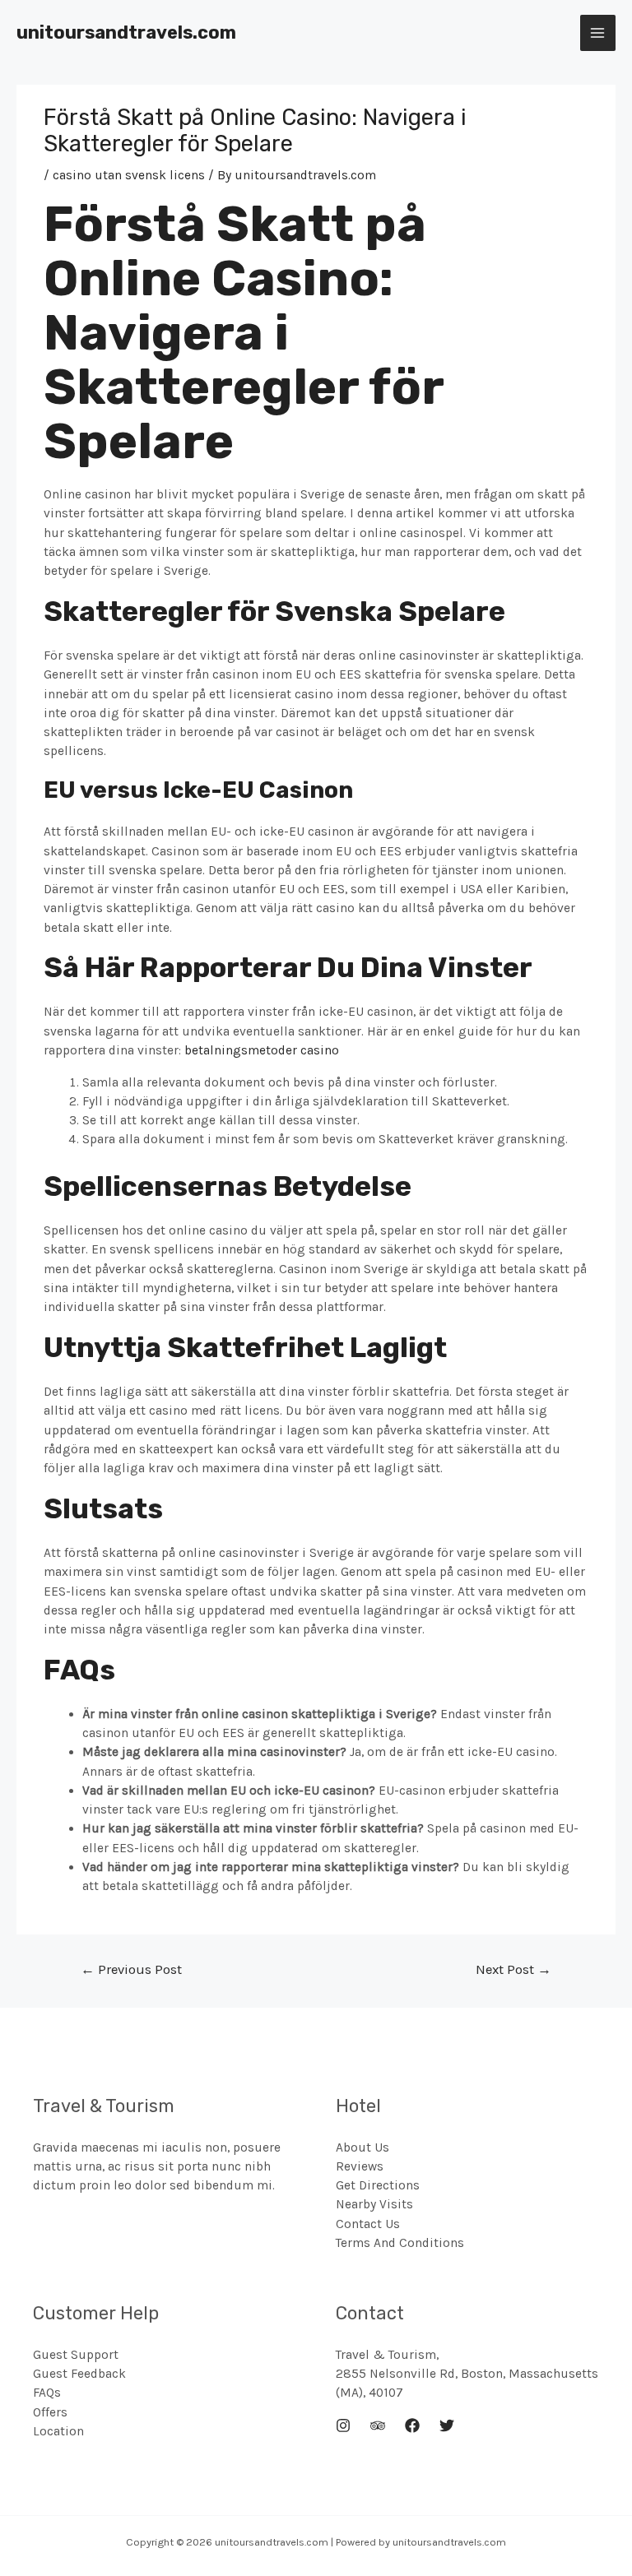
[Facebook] (412, 2425)
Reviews (360, 2166)
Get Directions (378, 2185)
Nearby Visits (374, 2204)
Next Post (513, 1969)
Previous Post (131, 1969)
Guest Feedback (79, 2374)
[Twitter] (447, 2425)
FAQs (47, 2393)
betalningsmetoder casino (262, 1050)
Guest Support (76, 2355)
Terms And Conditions (400, 2243)
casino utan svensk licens (129, 175)
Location (58, 2431)
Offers (50, 2412)
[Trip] (378, 2425)
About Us (362, 2147)
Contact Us (368, 2224)
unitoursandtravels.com (126, 32)
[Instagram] (343, 2425)
